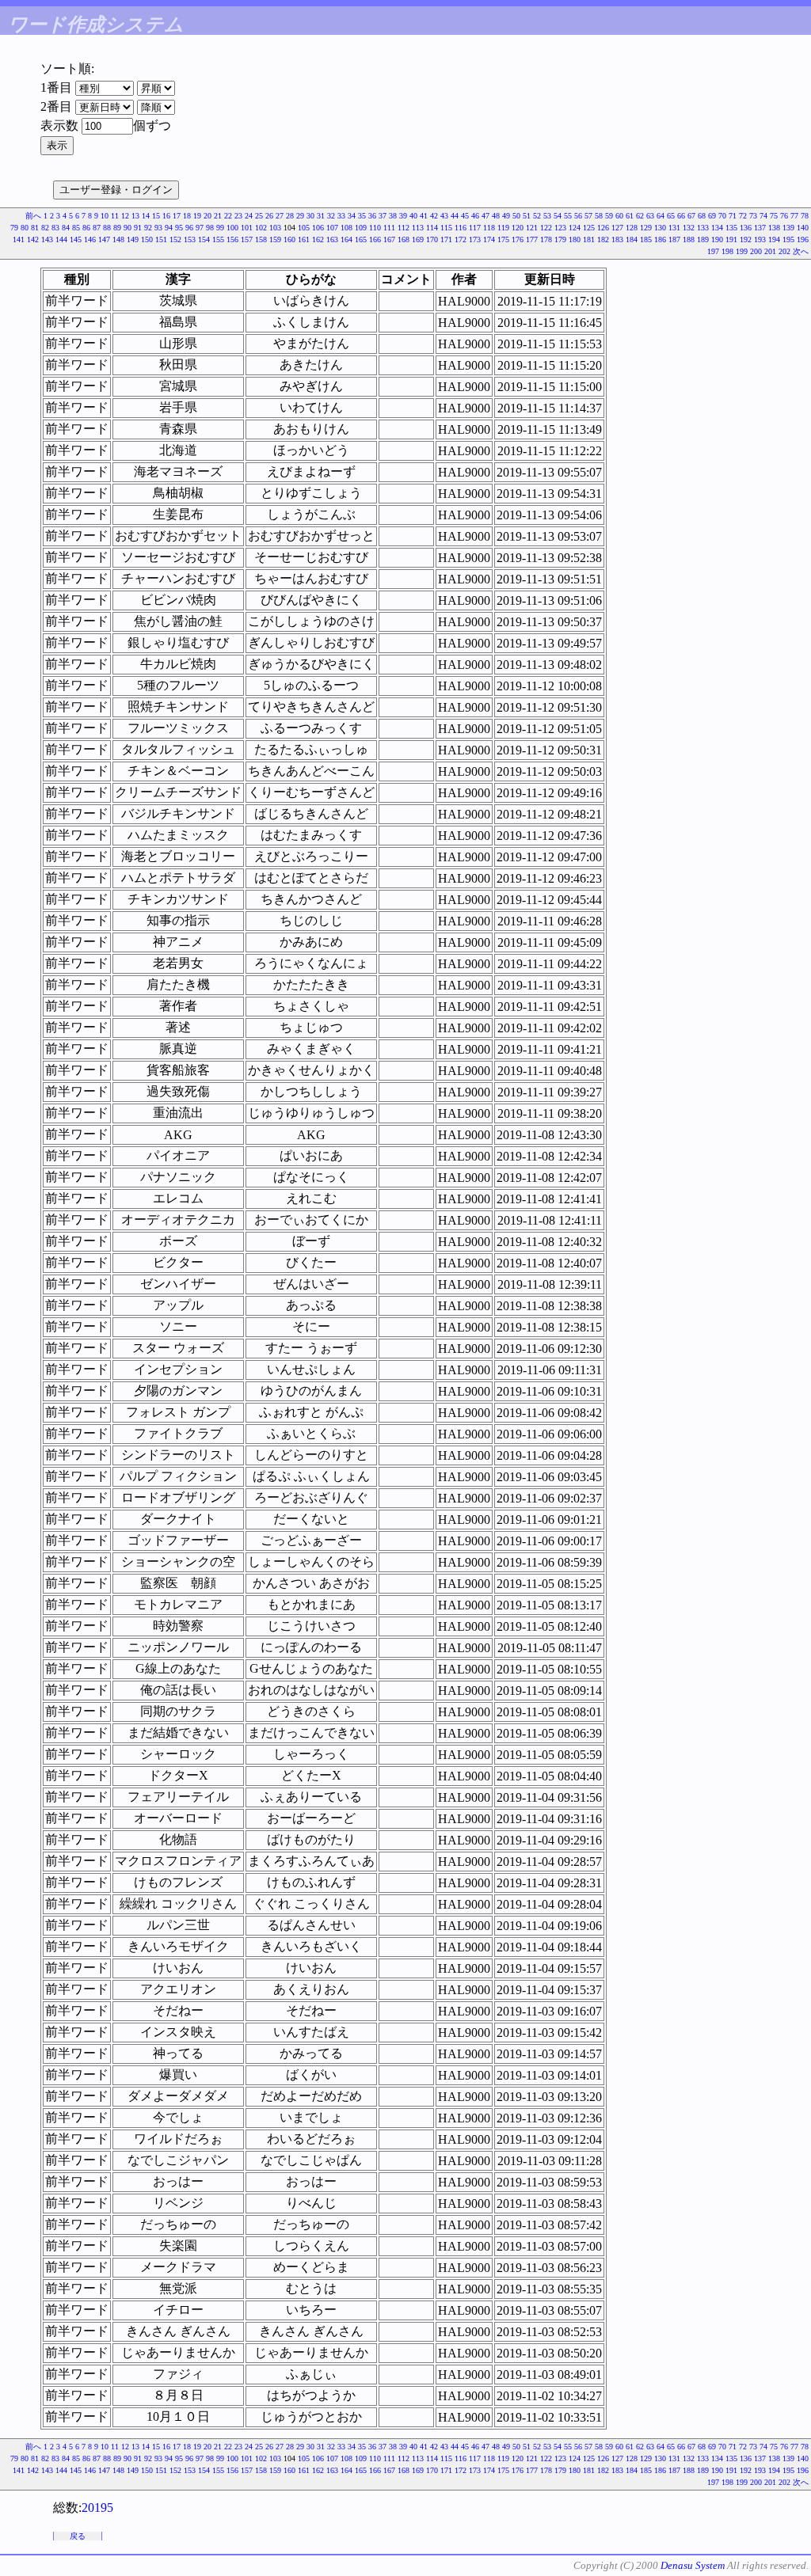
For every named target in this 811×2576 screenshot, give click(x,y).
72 (743, 216)
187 (674, 239)
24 (249, 216)
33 (341, 216)
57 (588, 216)
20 (208, 216)
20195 (97, 2508)
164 (346, 239)
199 (742, 251)
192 (746, 239)
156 (232, 239)
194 (774, 239)
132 (689, 228)
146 (90, 239)
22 (228, 216)
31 (321, 216)
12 (125, 216)
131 (674, 228)
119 (503, 228)
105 (304, 228)
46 (475, 216)
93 (158, 228)
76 (784, 216)
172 (461, 239)
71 (733, 216)
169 (418, 239)
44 (455, 216)
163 (332, 239)
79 (14, 228)
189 (703, 239)
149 (133, 239)
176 (518, 239)
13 (135, 216)
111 (389, 228)
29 (300, 216)
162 (318, 239)
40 (413, 216)
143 (47, 239)
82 (45, 228)
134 (717, 228)
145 (76, 239)
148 (118, 239)
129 (646, 228)
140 (803, 228)
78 (805, 216)
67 (691, 216)
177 (532, 239)
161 (304, 239)
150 (147, 239)
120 (518, 228)
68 (702, 216)
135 (731, 228)
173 (475, 239)
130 (660, 228)
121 (532, 228)
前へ (33, 216)
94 (169, 228)
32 (331, 216)
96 (189, 228)
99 (220, 228)
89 (117, 228)
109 (361, 228)
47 (485, 216)
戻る (78, 2536)
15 (156, 216)
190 (717, 239)
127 (617, 228)
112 (404, 228)
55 (568, 216)
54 (558, 216)
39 (403, 216)
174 (489, 239)
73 (753, 216)
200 (756, 251)
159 (275, 239)
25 (259, 216)
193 (760, 239)
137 (760, 228)
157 (247, 239)
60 (619, 216)
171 (446, 239)
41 (424, 216)
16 (166, 216)
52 (537, 216)
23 (238, 216)
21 (218, 216)
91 (138, 228)
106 (318, 228)
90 (128, 228)
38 (393, 216)
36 (372, 216)
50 (516, 216)
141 (19, 239)
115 (446, 228)
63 (650, 216)
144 (61, 239)
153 (190, 239)
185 (646, 239)
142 (33, 239)
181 (589, 239)
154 (204, 239)
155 (218, 239)
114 (432, 228)
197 (713, 251)
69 (712, 216)
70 (722, 216)
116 (461, 228)
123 (560, 228)
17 (177, 216)
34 (352, 216)
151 (161, 239)
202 (784, 251)
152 (175, 239)
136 (746, 228)
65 (671, 216)
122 (546, 228)
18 (187, 216)
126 (603, 228)
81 (35, 228)
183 (617, 239)
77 (794, 216)
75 (774, 216)
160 (289, 239)
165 (361, 239)
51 (527, 216)
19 (197, 216)
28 (290, 216)
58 (599, 216)
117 (475, 228)
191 (731, 239)
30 (310, 216)
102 (261, 228)
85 (76, 228)
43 (444, 216)
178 (546, 239)
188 (689, 239)
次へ (801, 251)
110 (375, 228)
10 (105, 216)
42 (434, 216)
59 (609, 216)
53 (547, 216)
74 (763, 216)
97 (200, 228)
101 (247, 228)
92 (148, 228)
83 (55, 228)
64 (661, 216)
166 (375, 239)
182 (603, 239)
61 (630, 216)
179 (560, 239)
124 (575, 228)
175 (503, 239)
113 (418, 228)
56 (578, 216)
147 (104, 239)
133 (703, 228)
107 (332, 228)
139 (788, 228)
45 (465, 216)
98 (210, 228)
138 (774, 228)
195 (788, 239)
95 (179, 228)
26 (269, 216)
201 (770, 251)
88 (107, 228)
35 (362, 216)
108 (346, 228)
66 (681, 216)
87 (97, 228)
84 (66, 228)
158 (261, 239)
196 (803, 239)
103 (275, 228)
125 (589, 228)
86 (86, 228)
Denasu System (693, 2565)
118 (489, 228)
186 (660, 239)
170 (432, 239)
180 (575, 239)
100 (232, 228)
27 (280, 216)
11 (115, 216)
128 (632, 228)
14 (146, 216)
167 (389, 239)
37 (383, 216)
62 (640, 216)
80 (25, 228)
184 (632, 239)
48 (496, 216)
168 (404, 239)
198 (727, 251)
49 (506, 216)
